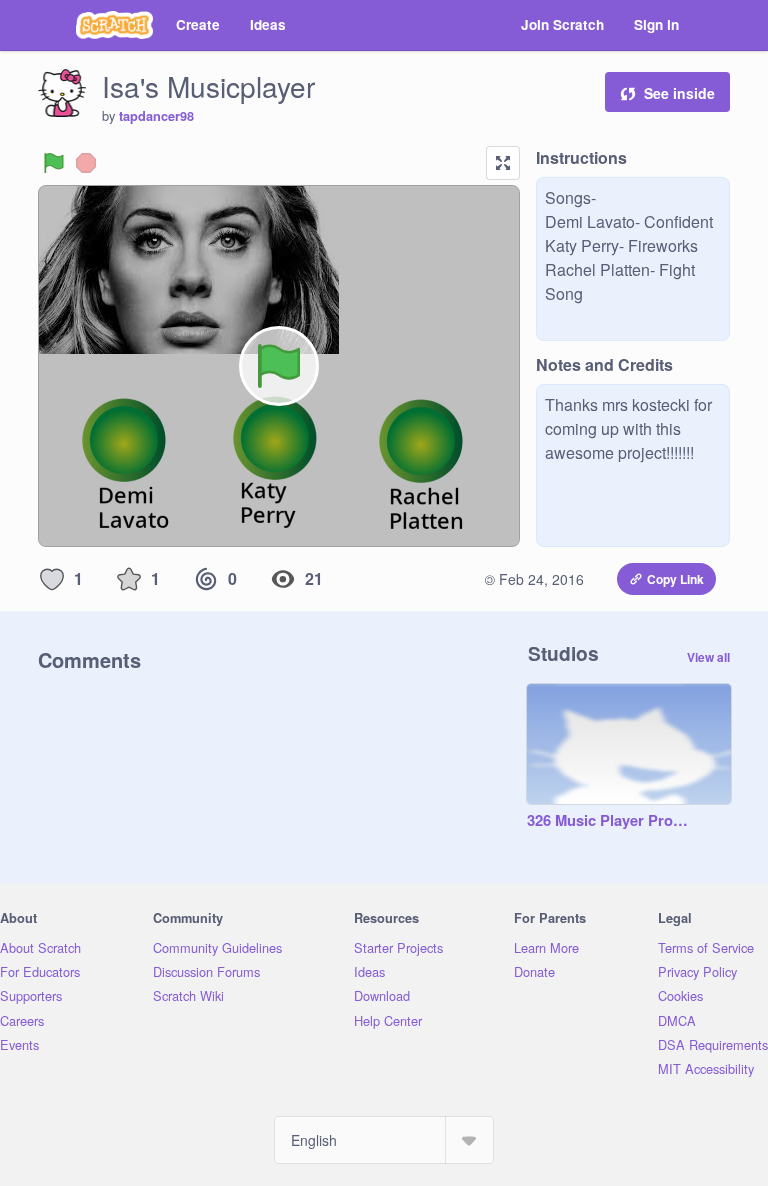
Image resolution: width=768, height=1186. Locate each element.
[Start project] (54, 163)
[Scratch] (114, 25)
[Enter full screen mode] (503, 163)
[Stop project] (86, 163)
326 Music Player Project (609, 821)
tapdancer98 (156, 116)
